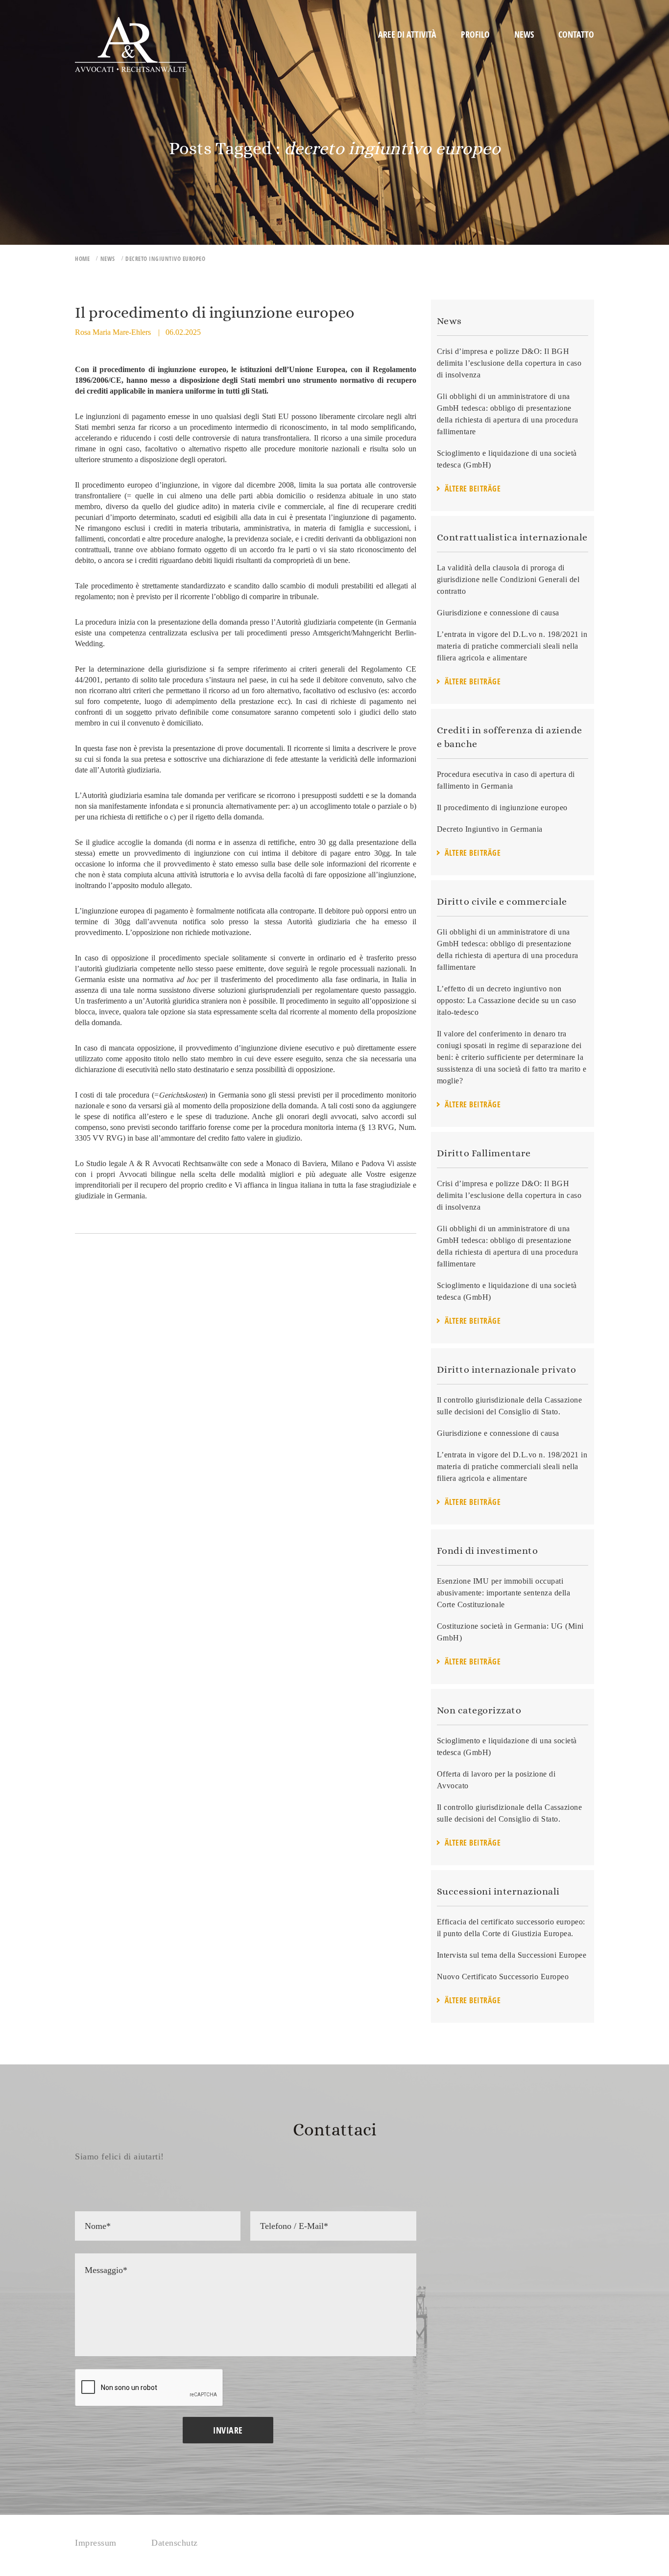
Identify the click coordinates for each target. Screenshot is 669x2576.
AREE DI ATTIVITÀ (407, 34)
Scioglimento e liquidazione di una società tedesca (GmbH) (507, 459)
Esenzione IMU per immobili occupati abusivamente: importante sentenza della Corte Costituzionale (504, 1593)
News (524, 34)
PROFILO (475, 34)
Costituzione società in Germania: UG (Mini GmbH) (510, 1632)
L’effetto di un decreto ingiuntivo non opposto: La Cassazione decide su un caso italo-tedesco (507, 1000)
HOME (82, 259)
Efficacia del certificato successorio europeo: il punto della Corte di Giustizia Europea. (511, 1928)
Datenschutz (175, 2543)
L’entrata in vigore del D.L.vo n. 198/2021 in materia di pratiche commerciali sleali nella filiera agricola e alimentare (512, 646)
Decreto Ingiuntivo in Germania (490, 829)
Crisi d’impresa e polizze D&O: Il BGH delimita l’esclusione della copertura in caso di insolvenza (509, 363)
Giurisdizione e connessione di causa (498, 613)
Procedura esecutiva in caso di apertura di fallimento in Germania (506, 780)
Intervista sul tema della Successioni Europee (512, 1955)
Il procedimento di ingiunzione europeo (502, 808)
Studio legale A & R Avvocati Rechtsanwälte (157, 1163)
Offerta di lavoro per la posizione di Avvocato (496, 1780)
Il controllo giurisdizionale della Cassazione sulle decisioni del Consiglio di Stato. (510, 1406)
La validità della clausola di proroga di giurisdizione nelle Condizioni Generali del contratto (508, 579)
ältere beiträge (473, 489)
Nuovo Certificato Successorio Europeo (503, 1977)
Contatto (576, 34)
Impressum (96, 2543)
